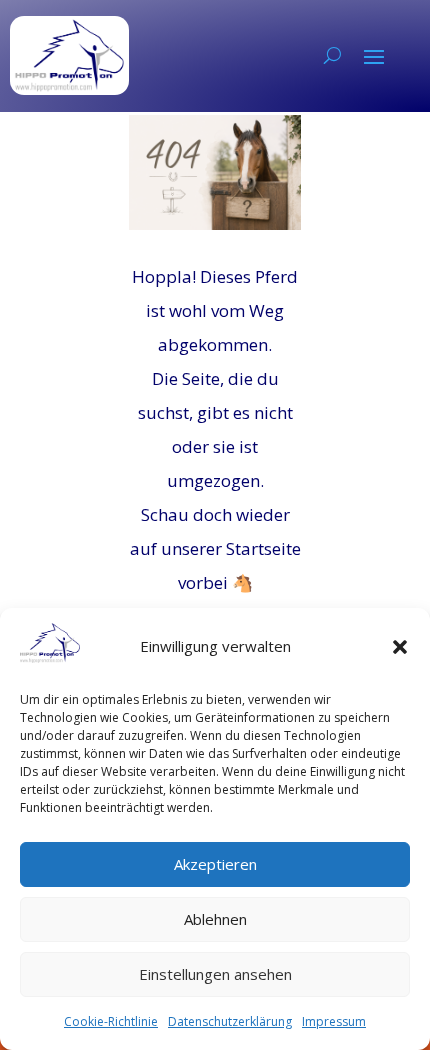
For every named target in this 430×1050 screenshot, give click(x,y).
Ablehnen (215, 919)
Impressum (334, 1021)
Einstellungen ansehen (215, 974)
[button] (400, 647)
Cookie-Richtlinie (111, 1021)
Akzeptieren (215, 864)
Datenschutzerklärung (230, 1021)
